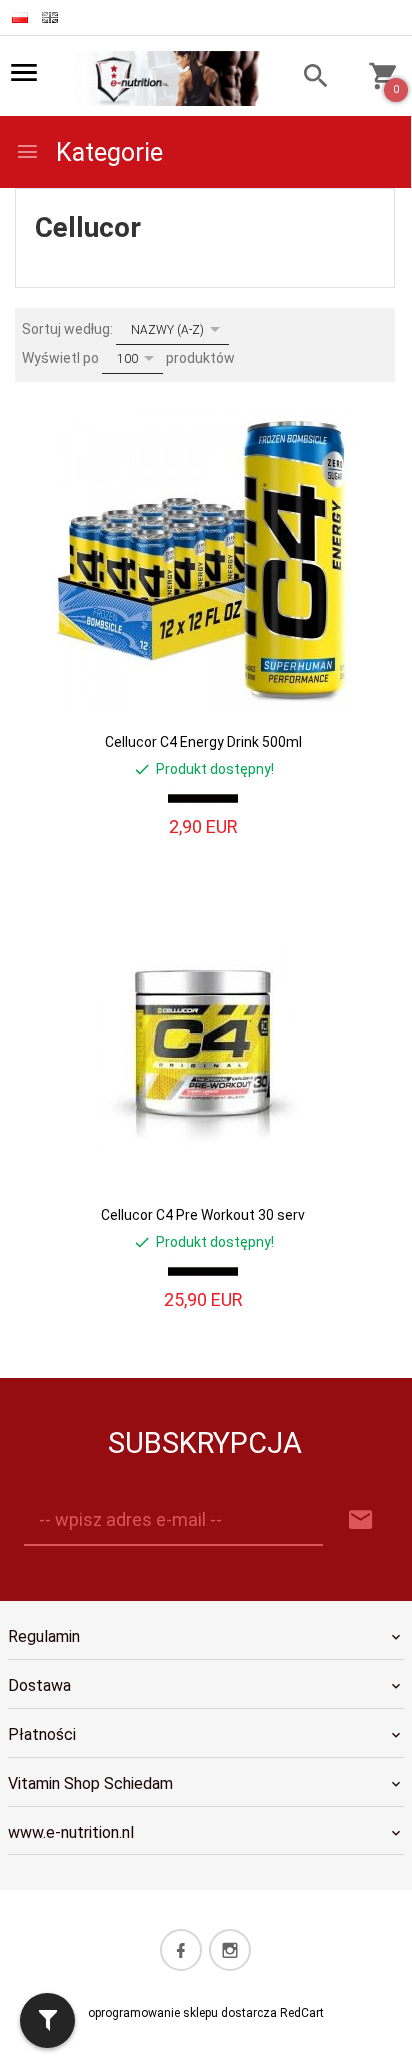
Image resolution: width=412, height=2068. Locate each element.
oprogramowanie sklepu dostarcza (182, 2013)
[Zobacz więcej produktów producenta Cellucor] (203, 798)
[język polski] (20, 17)
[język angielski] (50, 17)
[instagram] (230, 1950)
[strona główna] (170, 77)
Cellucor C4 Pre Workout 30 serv (203, 1215)
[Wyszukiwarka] (306, 78)
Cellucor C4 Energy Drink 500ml (203, 742)
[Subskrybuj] (361, 1520)
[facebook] (181, 1950)
